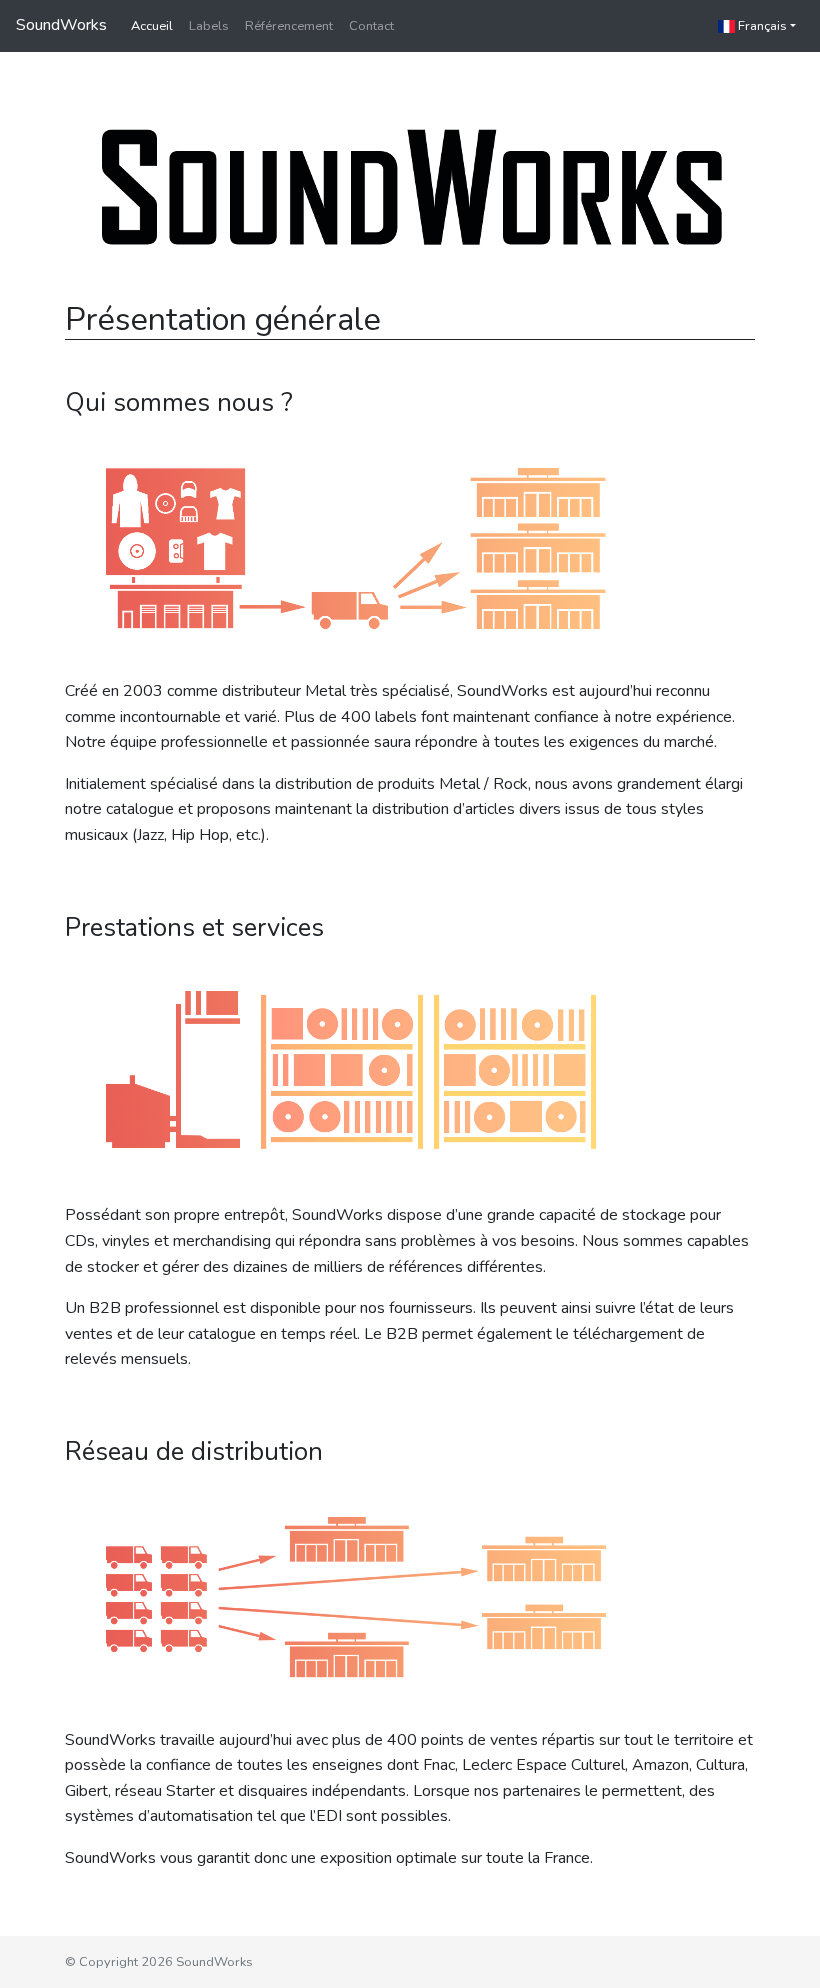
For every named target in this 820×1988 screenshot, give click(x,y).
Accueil (152, 26)
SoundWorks (61, 25)
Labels (209, 26)
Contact (371, 26)
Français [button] (761, 26)
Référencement (289, 26)
